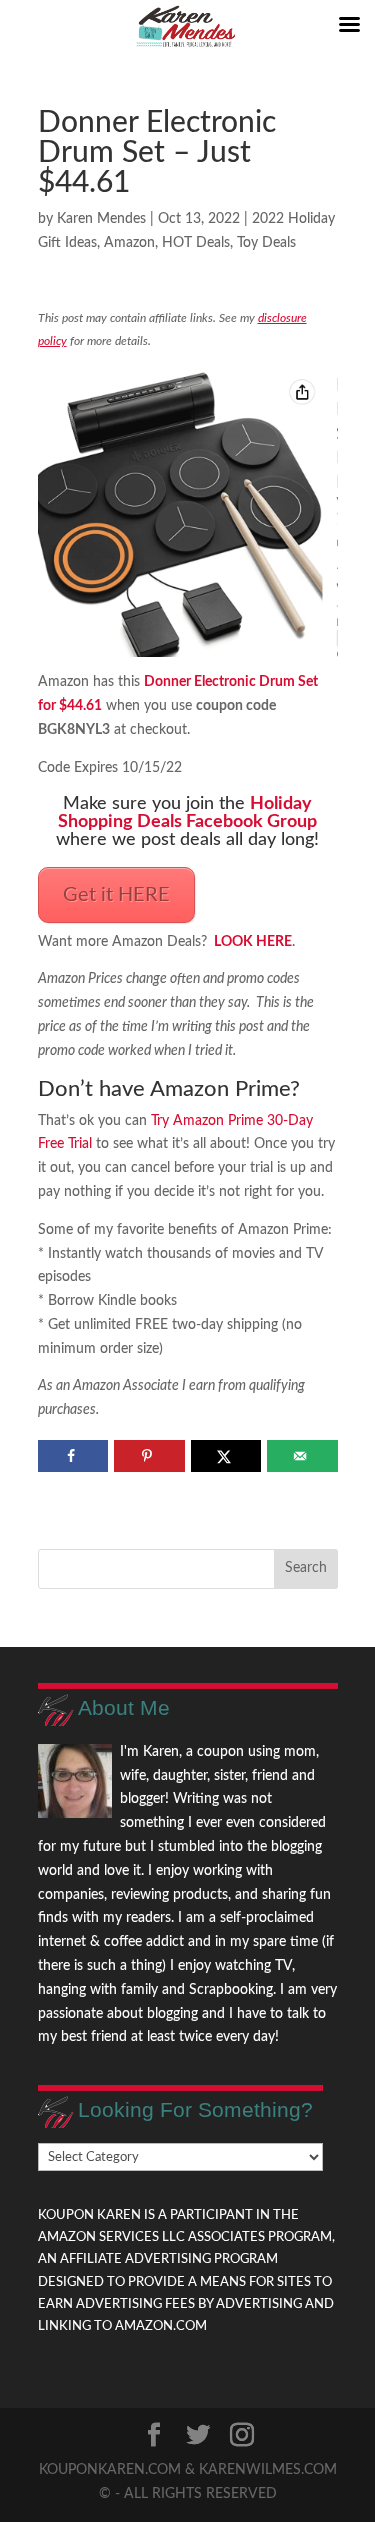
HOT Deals (196, 243)
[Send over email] (302, 1456)
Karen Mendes (101, 219)
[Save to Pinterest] (149, 1456)
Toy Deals (266, 243)
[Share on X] (226, 1456)
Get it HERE (116, 895)
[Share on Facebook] (73, 1456)
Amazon (129, 243)
